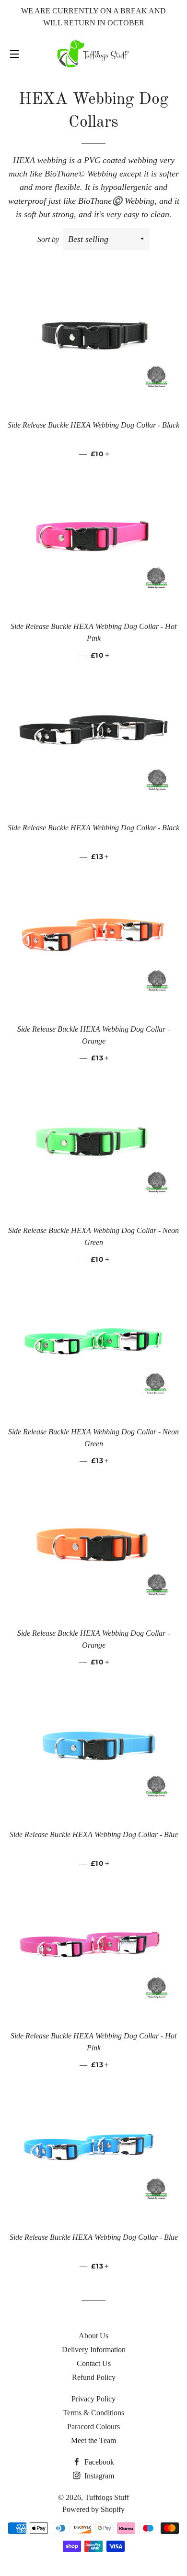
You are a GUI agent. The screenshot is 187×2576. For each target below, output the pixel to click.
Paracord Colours (93, 2427)
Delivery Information (94, 2350)
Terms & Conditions (93, 2413)
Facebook (98, 2462)
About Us (93, 2336)
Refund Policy (94, 2377)
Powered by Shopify (93, 2509)
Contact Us (94, 2363)
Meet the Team (93, 2440)
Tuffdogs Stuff (107, 2497)
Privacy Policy (93, 2399)
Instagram (98, 2476)
